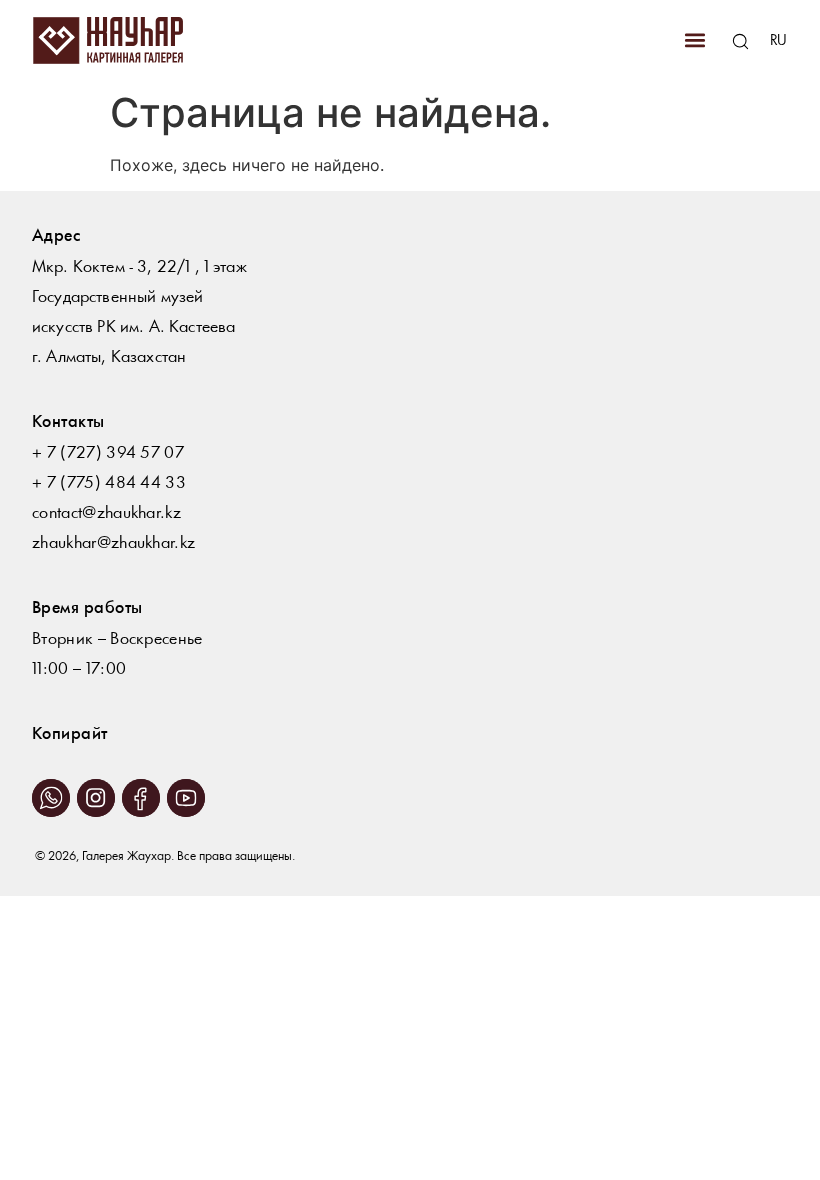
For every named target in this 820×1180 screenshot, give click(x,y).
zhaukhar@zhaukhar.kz (113, 543)
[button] (694, 40)
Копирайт (70, 734)
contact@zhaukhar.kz (106, 513)
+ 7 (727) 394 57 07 (108, 453)
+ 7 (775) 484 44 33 (109, 483)
